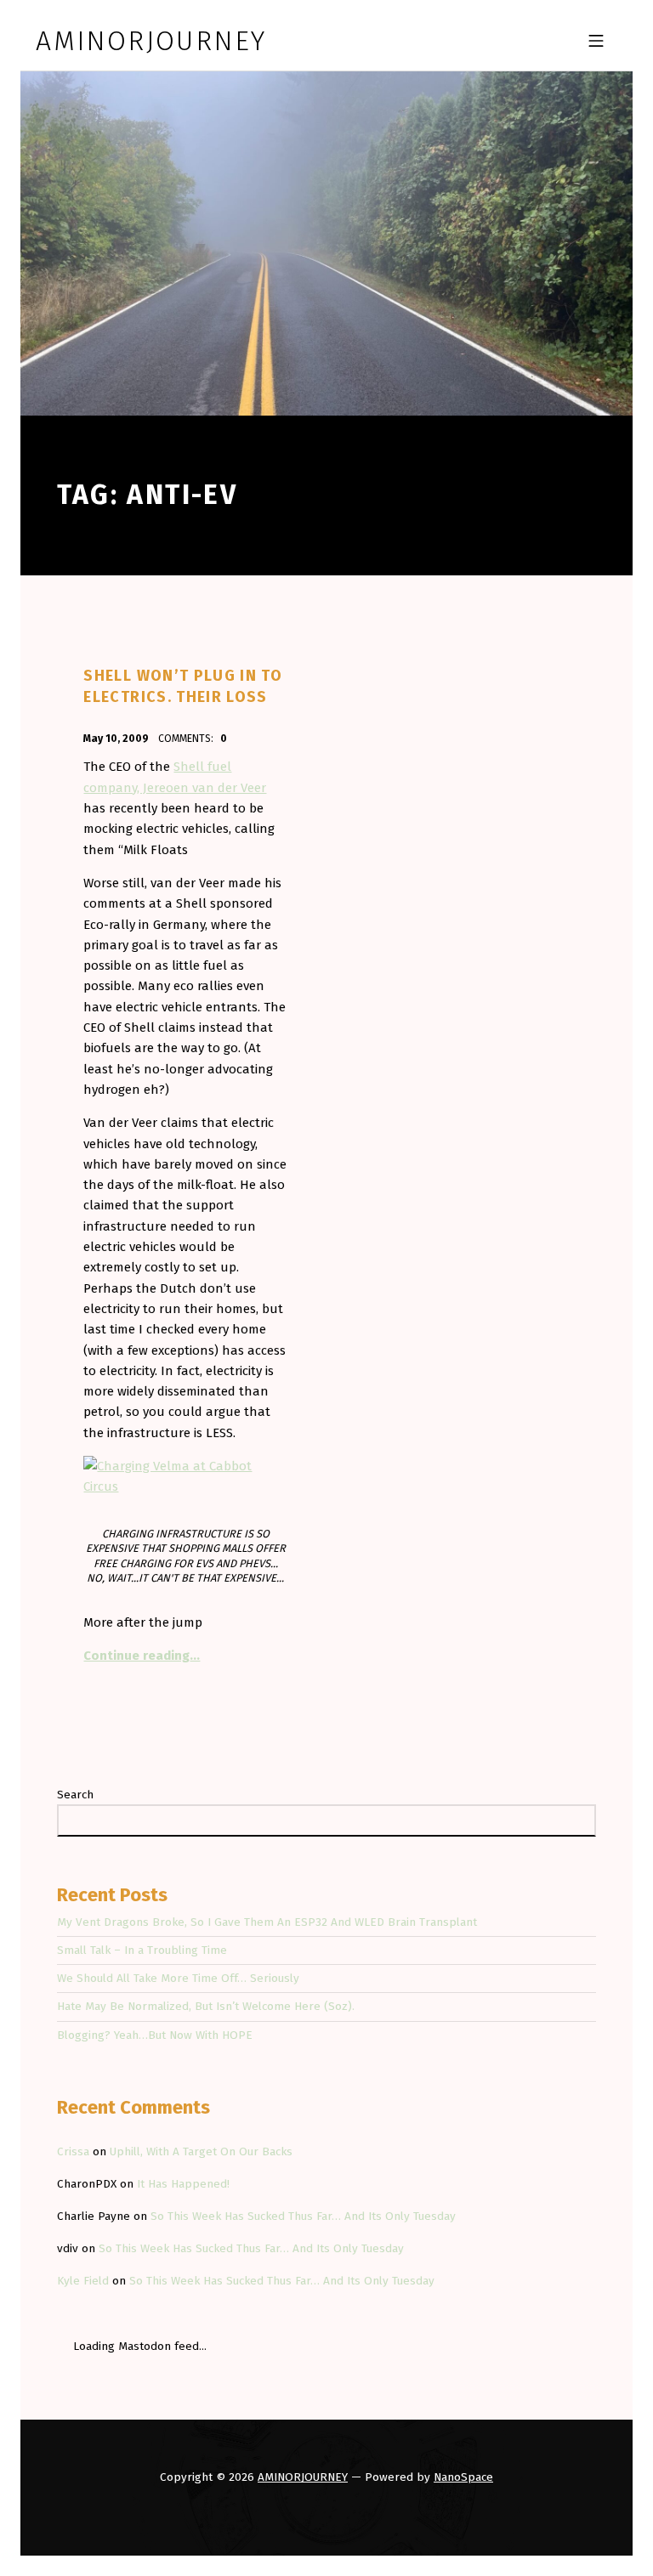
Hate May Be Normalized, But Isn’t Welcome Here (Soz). (206, 2006)
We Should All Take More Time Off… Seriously (178, 1978)
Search (75, 1795)
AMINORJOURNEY (303, 2477)
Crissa (73, 2151)
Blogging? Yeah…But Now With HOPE (155, 2035)
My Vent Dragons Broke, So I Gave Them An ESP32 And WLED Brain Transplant (267, 1922)
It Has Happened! (183, 2184)
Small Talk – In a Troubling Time (142, 1950)
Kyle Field (83, 2281)
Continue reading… (142, 1656)
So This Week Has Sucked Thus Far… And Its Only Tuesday (303, 2216)
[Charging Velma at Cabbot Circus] (185, 1475)
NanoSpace (463, 2477)
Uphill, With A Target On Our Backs (201, 2151)
